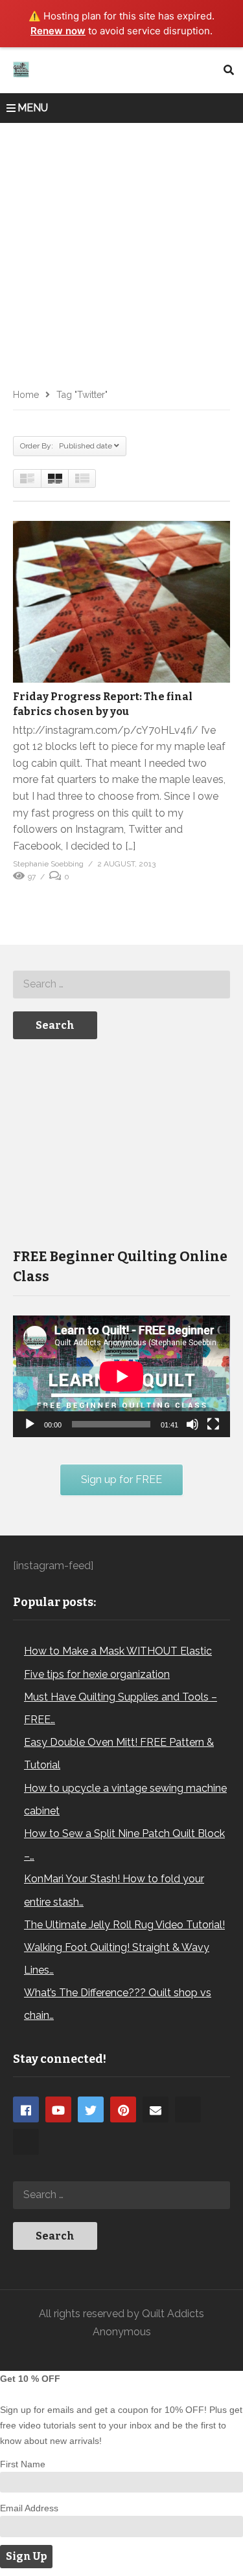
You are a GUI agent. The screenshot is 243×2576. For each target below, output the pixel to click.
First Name (23, 2464)
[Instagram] (188, 2109)
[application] (121, 1376)
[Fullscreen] (213, 1424)
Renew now (58, 31)
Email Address (29, 2508)
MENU (33, 108)
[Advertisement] (121, 251)
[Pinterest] (123, 2109)
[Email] (156, 2109)
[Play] (30, 1424)
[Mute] (192, 1424)
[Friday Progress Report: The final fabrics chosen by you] (121, 602)
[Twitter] (91, 2109)
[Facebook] (26, 2109)
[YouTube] (58, 2109)
